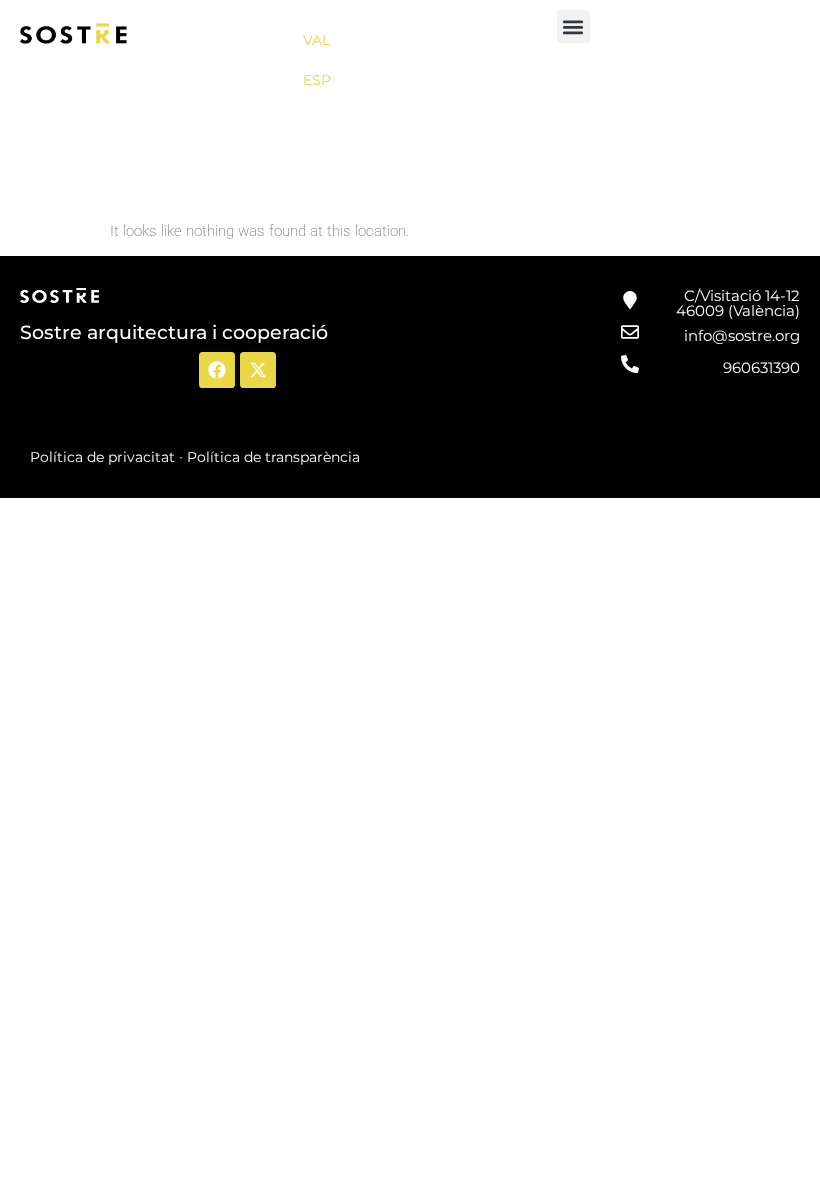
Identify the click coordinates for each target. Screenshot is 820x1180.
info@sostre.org (742, 335)
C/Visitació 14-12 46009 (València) (738, 303)
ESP (317, 80)
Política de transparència (273, 457)
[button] (573, 26)
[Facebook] (217, 370)
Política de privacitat (102, 457)
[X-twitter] (258, 370)
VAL (316, 40)
